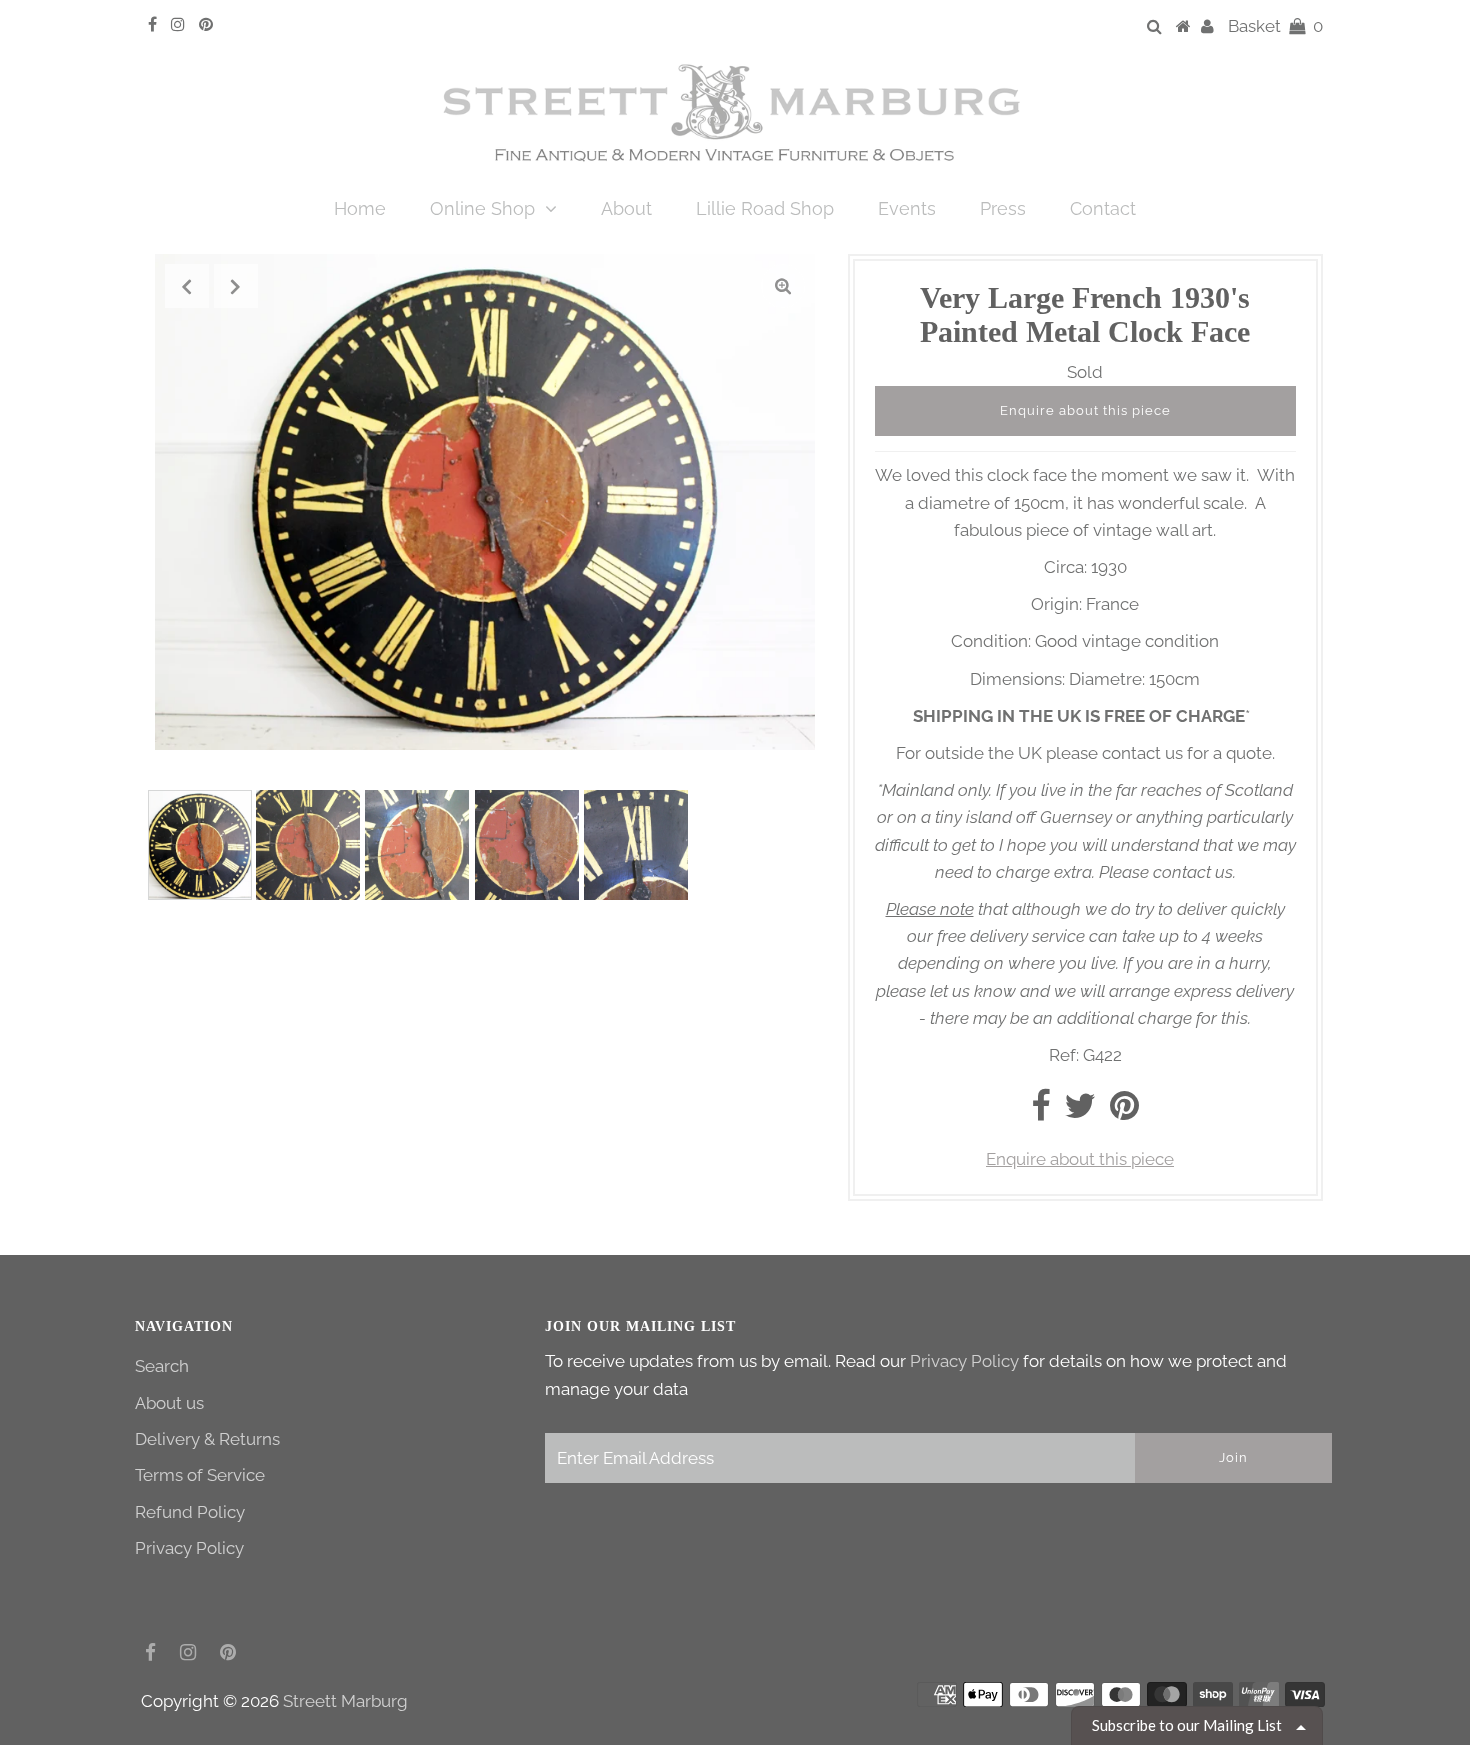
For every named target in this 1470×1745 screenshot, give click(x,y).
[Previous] (187, 286)
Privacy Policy (189, 1548)
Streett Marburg (345, 1701)
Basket (1275, 26)
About (626, 208)
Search (162, 1366)
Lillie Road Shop (765, 208)
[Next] (236, 286)
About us (169, 1403)
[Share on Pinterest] (1124, 1112)
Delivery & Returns (207, 1439)
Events (907, 208)
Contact (1103, 208)
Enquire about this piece (1085, 410)
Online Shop (482, 208)
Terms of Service (200, 1475)
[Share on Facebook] (1040, 1112)
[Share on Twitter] (1080, 1112)
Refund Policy (190, 1512)
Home (360, 208)
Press (1003, 208)
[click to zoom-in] (783, 286)
